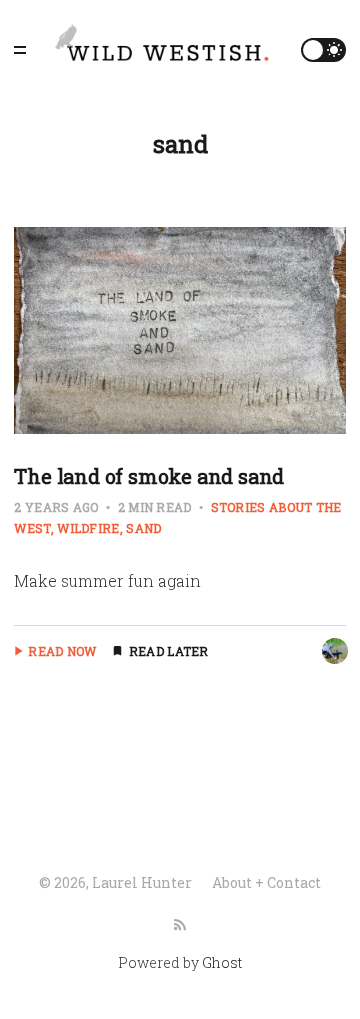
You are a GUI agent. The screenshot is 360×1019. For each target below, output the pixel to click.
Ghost (222, 962)
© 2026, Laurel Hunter (115, 882)
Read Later (169, 651)
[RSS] (180, 925)
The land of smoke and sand (149, 476)
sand (143, 528)
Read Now (62, 651)
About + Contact (266, 882)
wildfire (88, 528)
